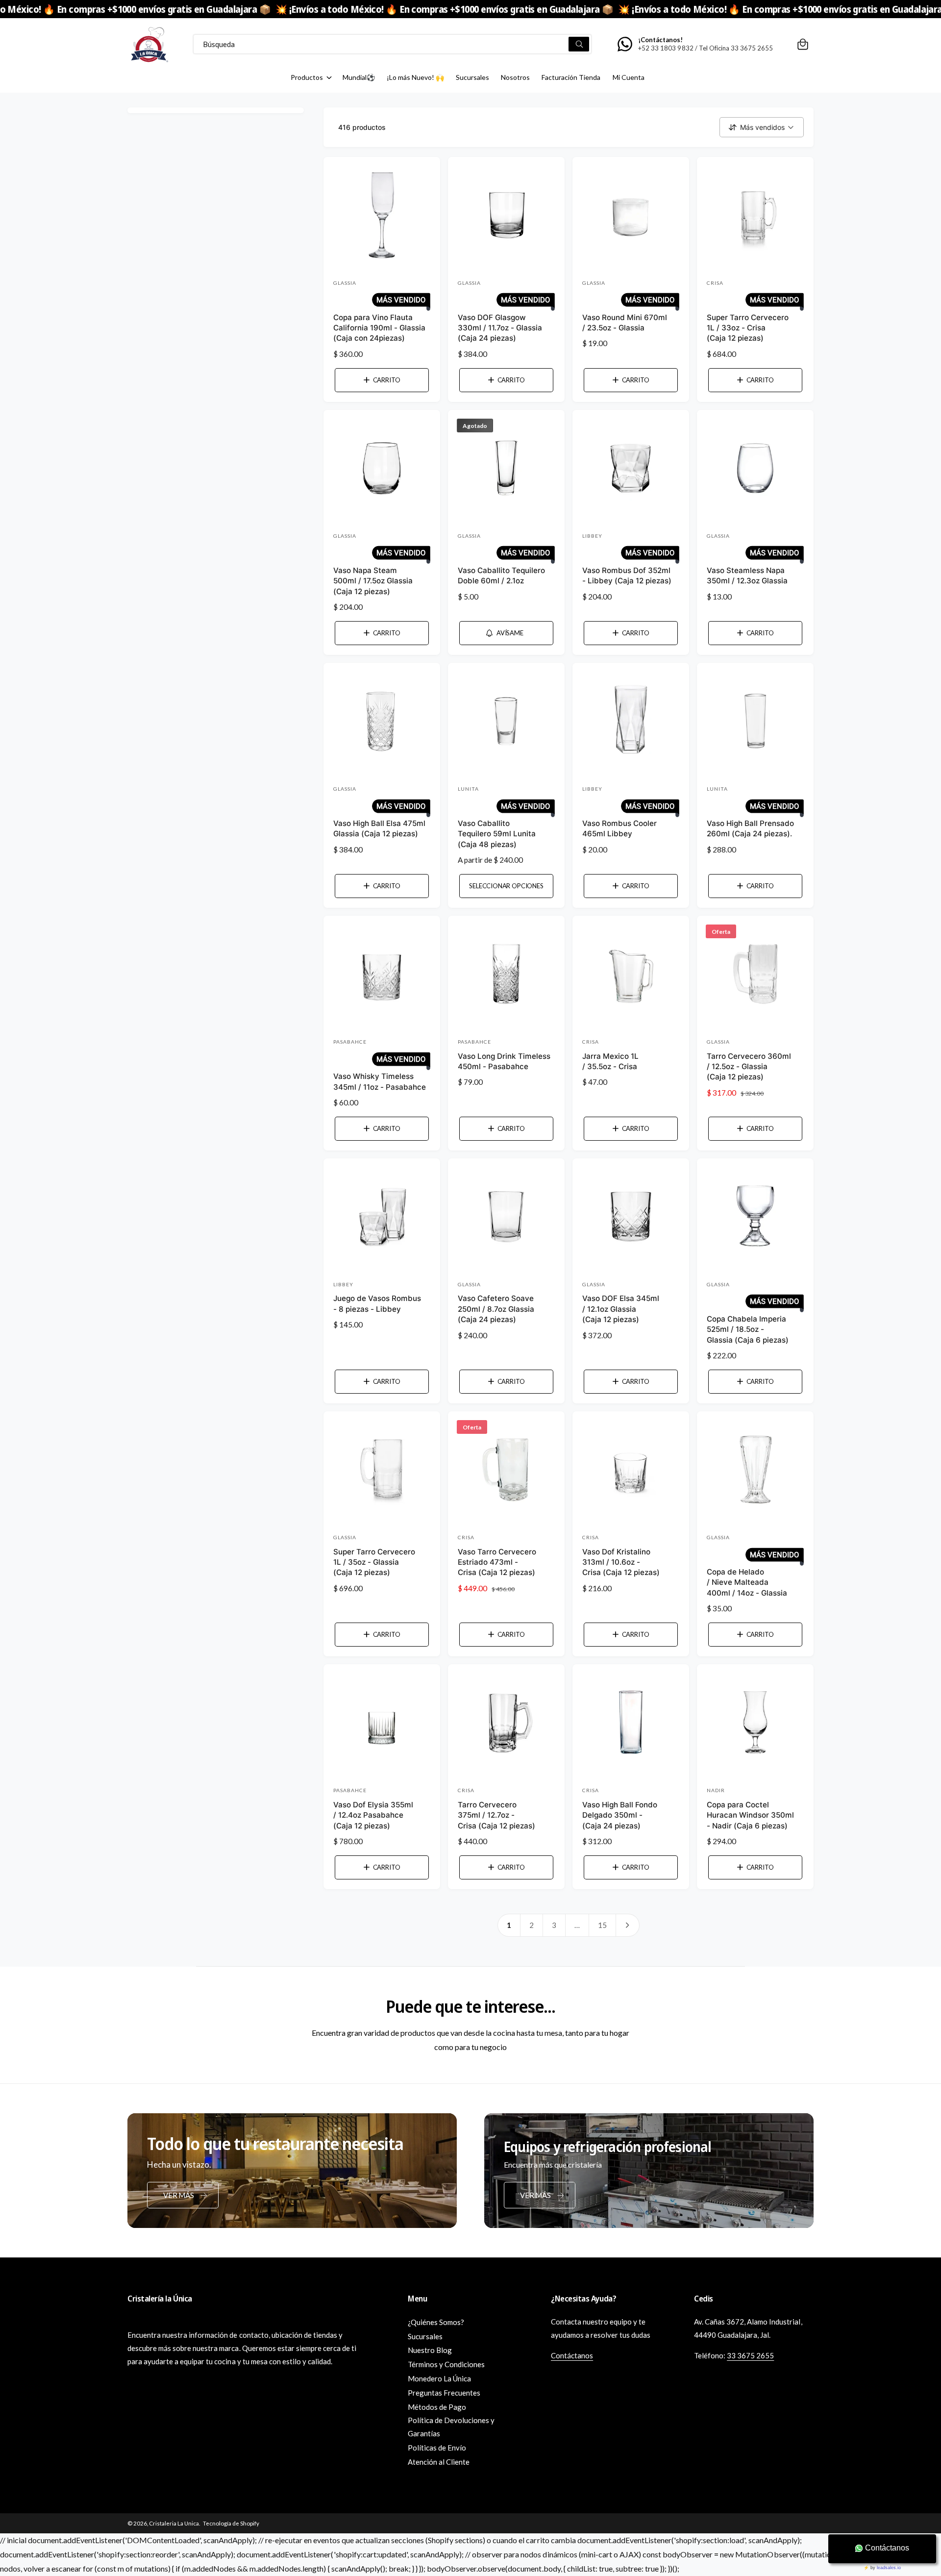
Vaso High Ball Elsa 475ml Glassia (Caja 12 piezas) (379, 828)
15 (602, 1925)
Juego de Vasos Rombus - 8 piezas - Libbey (377, 1303)
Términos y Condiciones (446, 2364)
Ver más (178, 2195)
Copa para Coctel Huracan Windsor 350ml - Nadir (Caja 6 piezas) (750, 1815)
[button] (803, 44)
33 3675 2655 (750, 2355)
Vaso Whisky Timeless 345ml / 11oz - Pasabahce (380, 1081)
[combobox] (392, 44)
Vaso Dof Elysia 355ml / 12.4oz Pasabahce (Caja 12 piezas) (373, 1815)
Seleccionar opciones (506, 886)
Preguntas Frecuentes (444, 2393)
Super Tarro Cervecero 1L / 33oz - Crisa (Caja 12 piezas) (748, 328)
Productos (307, 77)
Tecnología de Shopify (231, 2523)
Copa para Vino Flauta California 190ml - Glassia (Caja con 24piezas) (379, 328)
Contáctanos (572, 2355)
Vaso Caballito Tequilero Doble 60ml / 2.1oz (501, 575)
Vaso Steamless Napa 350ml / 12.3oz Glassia (747, 575)
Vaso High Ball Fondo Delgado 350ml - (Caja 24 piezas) (620, 1815)
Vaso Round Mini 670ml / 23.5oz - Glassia (625, 323)
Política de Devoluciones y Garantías (451, 2427)
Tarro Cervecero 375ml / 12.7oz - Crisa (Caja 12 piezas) (496, 1815)
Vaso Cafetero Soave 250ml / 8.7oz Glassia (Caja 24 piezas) (496, 1309)
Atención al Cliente (439, 2462)
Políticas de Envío (437, 2448)
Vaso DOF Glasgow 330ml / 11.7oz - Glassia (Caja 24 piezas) (500, 328)
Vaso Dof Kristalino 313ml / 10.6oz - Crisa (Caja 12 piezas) (621, 1562)
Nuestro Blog (430, 2350)
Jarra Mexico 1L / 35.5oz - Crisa (610, 1061)
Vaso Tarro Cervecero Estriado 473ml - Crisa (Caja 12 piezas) (497, 1562)
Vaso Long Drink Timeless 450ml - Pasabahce (504, 1061)
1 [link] (509, 1925)
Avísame (510, 633)
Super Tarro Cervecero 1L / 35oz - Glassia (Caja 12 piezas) (374, 1562)
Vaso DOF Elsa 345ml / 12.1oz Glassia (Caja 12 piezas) (621, 1309)
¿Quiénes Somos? (436, 2322)
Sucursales (425, 2336)
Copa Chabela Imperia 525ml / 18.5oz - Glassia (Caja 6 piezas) (748, 1329)
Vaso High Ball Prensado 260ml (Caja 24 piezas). (750, 828)
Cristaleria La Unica (174, 2523)
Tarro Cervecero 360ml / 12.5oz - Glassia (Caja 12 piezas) (749, 1067)
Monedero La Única (439, 2378)
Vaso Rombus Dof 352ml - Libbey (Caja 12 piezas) (627, 575)
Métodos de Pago (437, 2407)
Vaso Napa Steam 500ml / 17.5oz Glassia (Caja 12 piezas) (373, 581)
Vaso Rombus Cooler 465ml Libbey (619, 828)
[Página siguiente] (628, 1925)
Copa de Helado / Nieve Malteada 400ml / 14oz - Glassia (747, 1582)
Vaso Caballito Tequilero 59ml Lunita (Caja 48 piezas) (497, 834)
